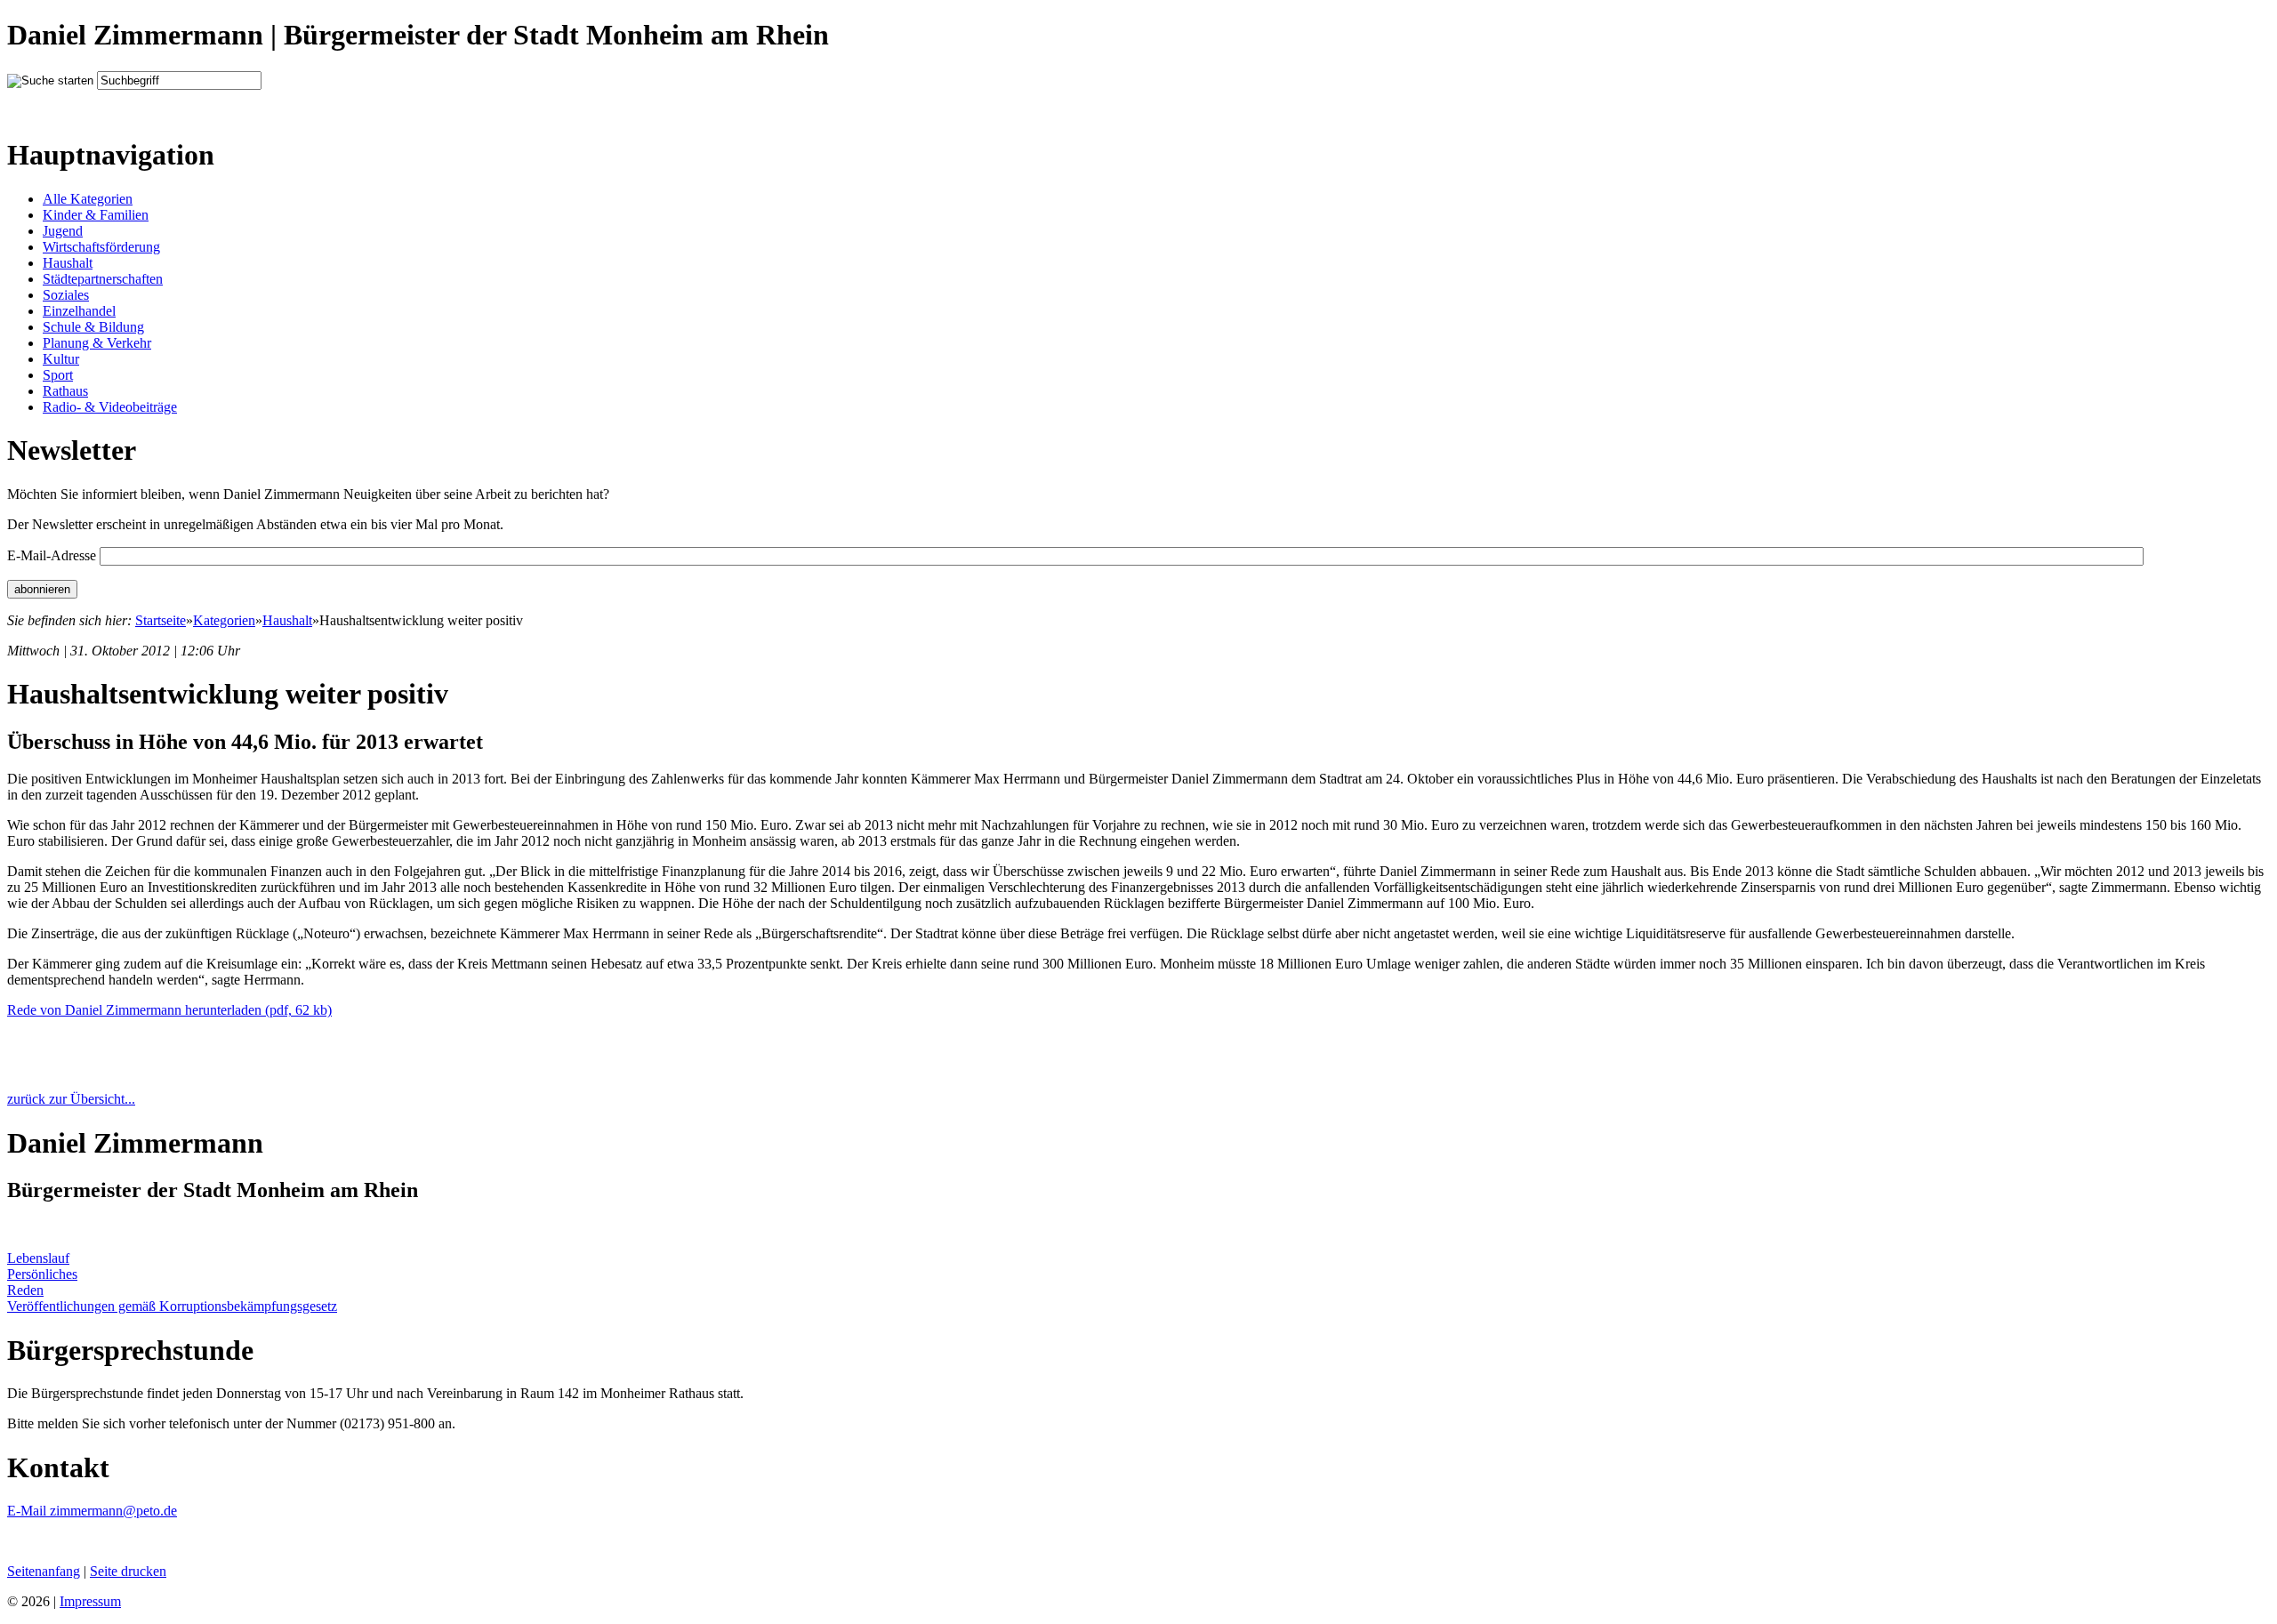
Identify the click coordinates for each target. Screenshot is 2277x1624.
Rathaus (65, 391)
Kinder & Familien (96, 215)
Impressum (90, 1601)
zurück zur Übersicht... (71, 1099)
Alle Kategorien (88, 199)
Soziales (66, 295)
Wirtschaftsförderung (101, 247)
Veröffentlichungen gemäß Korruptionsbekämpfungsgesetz (172, 1306)
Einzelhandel (79, 311)
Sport (58, 375)
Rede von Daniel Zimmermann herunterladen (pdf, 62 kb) (169, 1010)
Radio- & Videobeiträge (110, 407)
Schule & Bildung (93, 327)
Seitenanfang (44, 1571)
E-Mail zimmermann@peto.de (92, 1511)
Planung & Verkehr (97, 343)
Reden (25, 1290)
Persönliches (42, 1274)
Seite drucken (128, 1571)
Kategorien (224, 620)
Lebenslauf (38, 1258)
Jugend (63, 231)
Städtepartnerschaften (103, 279)
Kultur (61, 359)
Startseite (161, 620)
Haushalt (68, 263)
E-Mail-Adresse (52, 555)
